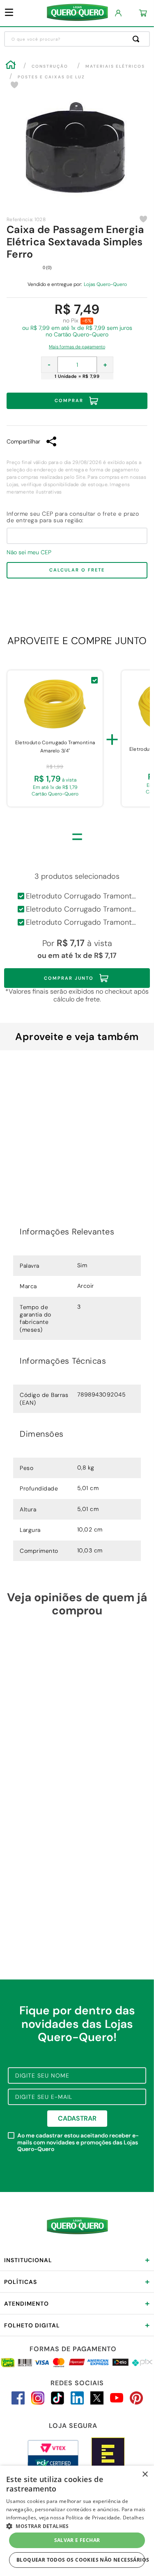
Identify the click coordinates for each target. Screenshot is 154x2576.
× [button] (145, 2474)
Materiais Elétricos (115, 66)
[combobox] (77, 39)
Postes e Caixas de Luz (51, 77)
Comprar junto (69, 978)
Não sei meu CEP (29, 552)
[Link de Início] (11, 66)
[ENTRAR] (119, 13)
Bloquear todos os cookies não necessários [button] (81, 2560)
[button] (77, 345)
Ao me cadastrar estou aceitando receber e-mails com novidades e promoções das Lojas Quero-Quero (78, 2142)
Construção (50, 66)
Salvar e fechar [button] (77, 2540)
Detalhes (133, 2518)
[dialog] (77, 2521)
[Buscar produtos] (138, 39)
